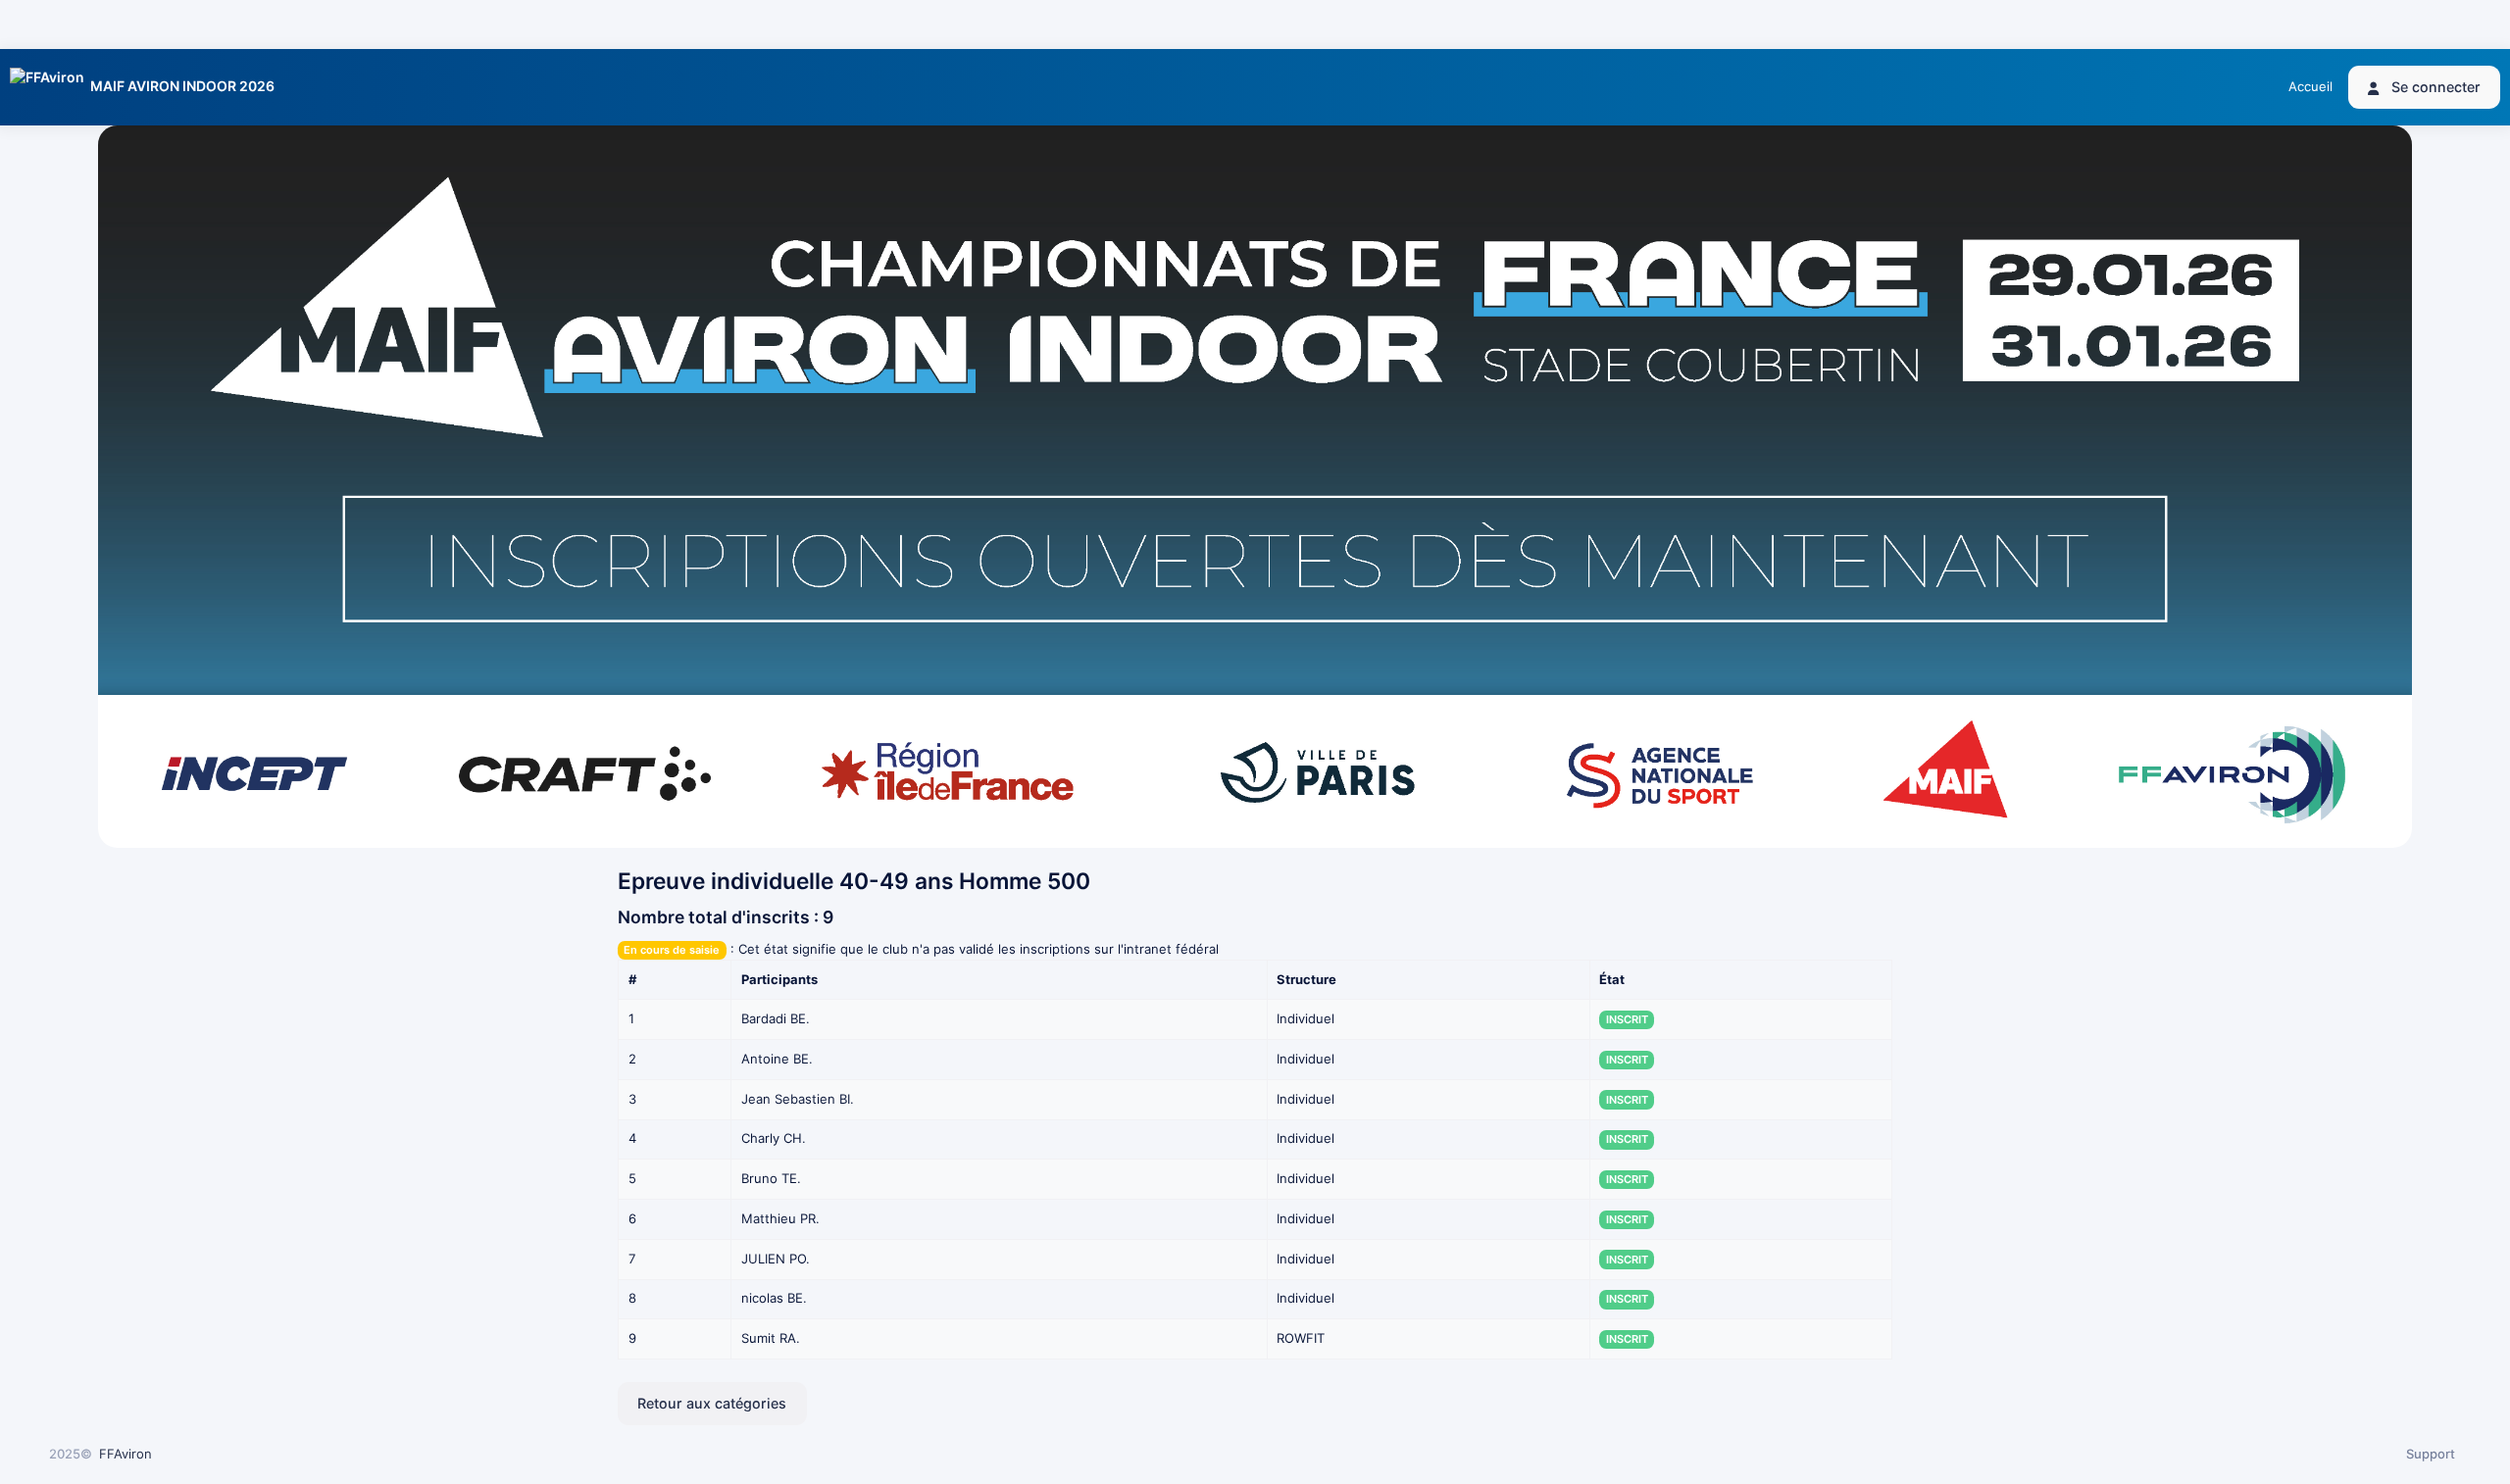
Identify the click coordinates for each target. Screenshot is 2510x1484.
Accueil (2310, 86)
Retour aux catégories (712, 1403)
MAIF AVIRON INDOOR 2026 (182, 86)
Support (2431, 1454)
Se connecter (2434, 87)
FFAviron (125, 1454)
